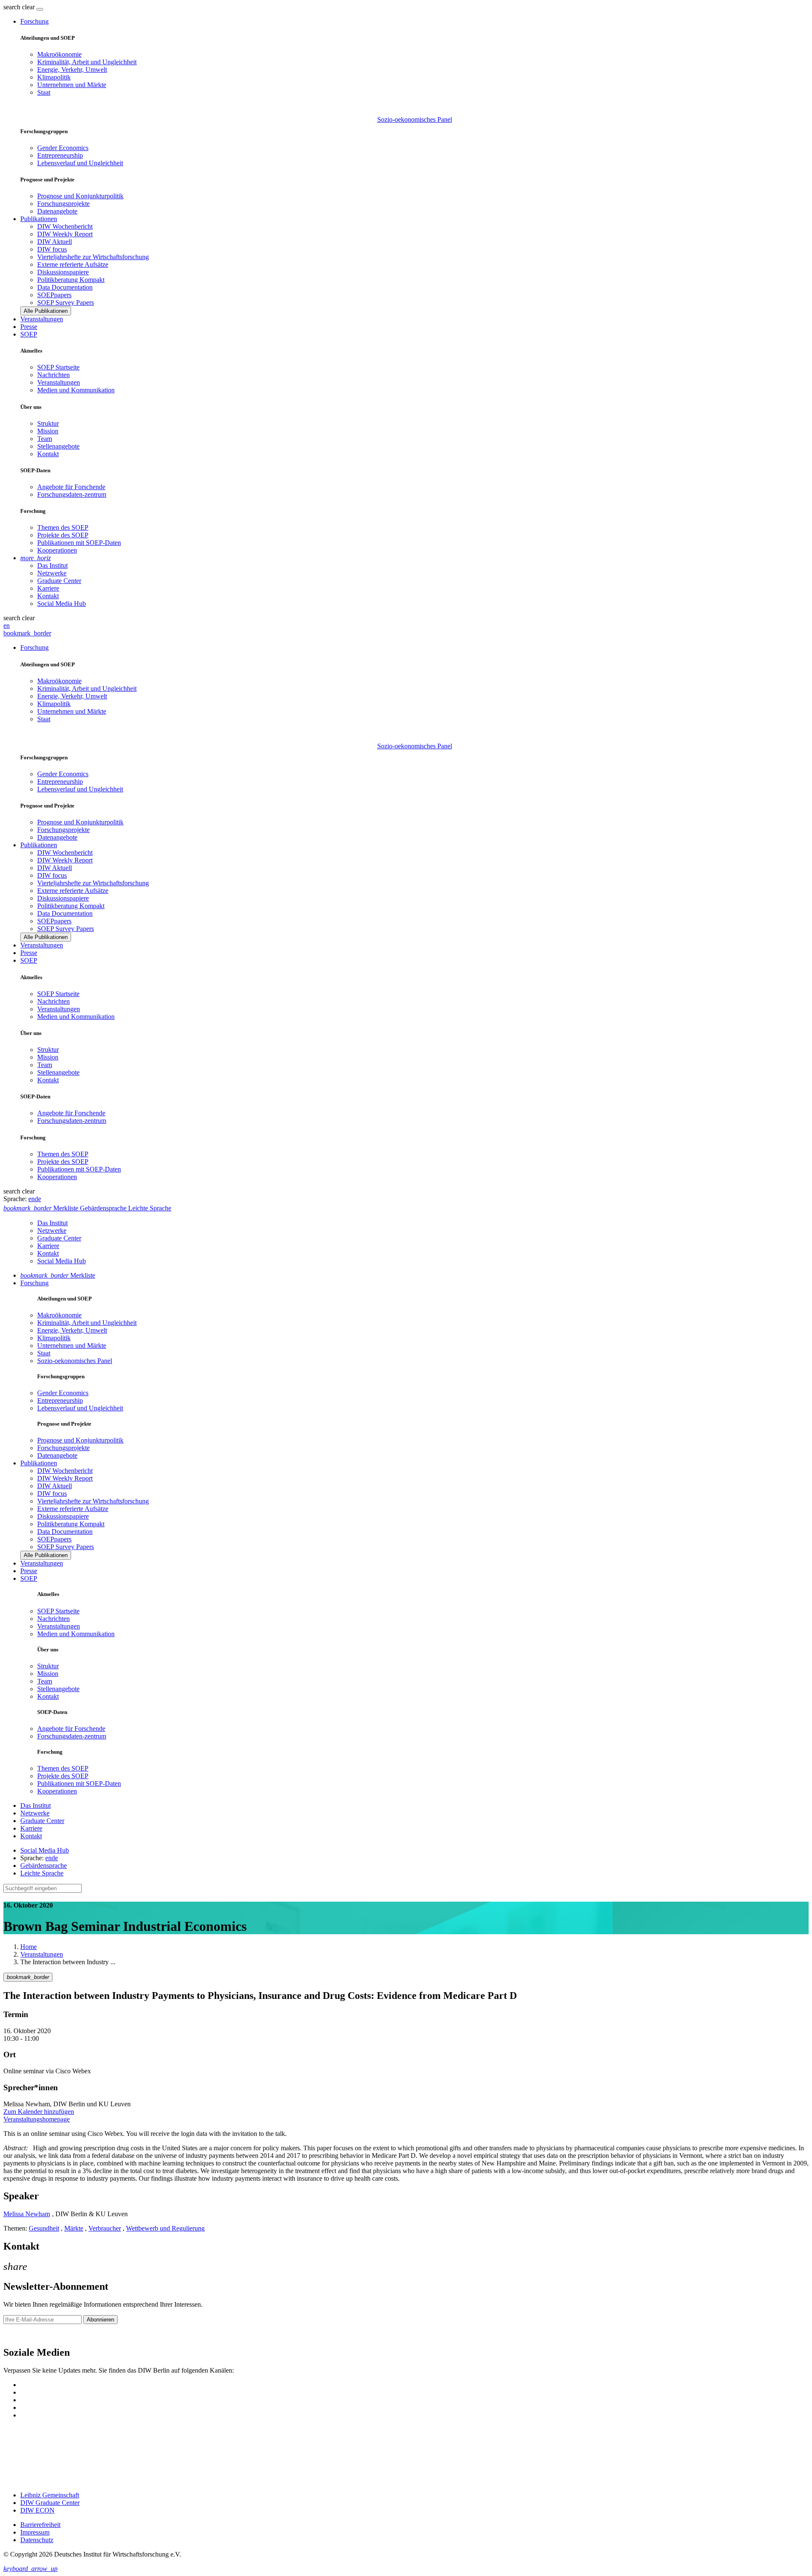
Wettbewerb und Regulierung (165, 2228)
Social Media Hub (62, 604)
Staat (44, 92)
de (38, 1199)
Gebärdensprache (44, 1866)
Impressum (35, 2532)
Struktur (48, 423)
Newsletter (18, 2334)
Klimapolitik (54, 77)
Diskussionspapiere (63, 272)
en (7, 626)
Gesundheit (44, 2228)
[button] (20, 7)
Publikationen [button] (39, 219)
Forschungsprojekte (63, 204)
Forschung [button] (34, 21)
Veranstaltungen (42, 319)
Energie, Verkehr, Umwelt (72, 70)
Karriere (48, 588)
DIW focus (52, 249)
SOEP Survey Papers (66, 302)
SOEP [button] (29, 334)
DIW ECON (37, 2510)
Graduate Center (59, 581)
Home (29, 1947)
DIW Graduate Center (50, 2503)
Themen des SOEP (63, 527)
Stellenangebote (58, 446)
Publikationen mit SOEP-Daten (79, 543)
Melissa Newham (27, 2214)
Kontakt (48, 454)
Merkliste (58, 1275)
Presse (29, 327)
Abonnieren (100, 2320)
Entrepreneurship (60, 155)
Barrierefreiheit (40, 2525)
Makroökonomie (59, 54)
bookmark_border (27, 633)
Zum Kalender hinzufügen (39, 2112)
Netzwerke (52, 573)
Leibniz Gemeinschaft (50, 2495)
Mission (48, 431)
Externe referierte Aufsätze (73, 264)
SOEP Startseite (58, 367)
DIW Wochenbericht (65, 226)
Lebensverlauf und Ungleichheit (80, 163)
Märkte (74, 2228)
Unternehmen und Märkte (72, 85)
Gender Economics (63, 148)
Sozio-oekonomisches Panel (415, 119)
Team (45, 439)
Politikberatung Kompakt (71, 280)
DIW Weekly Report (65, 234)
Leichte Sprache (42, 1873)
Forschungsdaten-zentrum (72, 494)
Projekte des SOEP (63, 535)
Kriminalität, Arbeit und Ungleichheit (87, 62)
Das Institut (52, 565)
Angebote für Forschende (71, 487)
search (12, 7)
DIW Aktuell (55, 242)
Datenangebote (57, 211)
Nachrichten (53, 375)
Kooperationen (57, 550)
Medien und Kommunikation (76, 390)
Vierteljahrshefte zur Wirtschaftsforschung (93, 257)
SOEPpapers (54, 295)
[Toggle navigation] (40, 9)
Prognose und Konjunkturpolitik (80, 196)
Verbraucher (105, 2228)
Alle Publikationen (46, 311)
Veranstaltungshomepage (37, 2119)
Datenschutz (37, 2540)
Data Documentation (65, 287)
